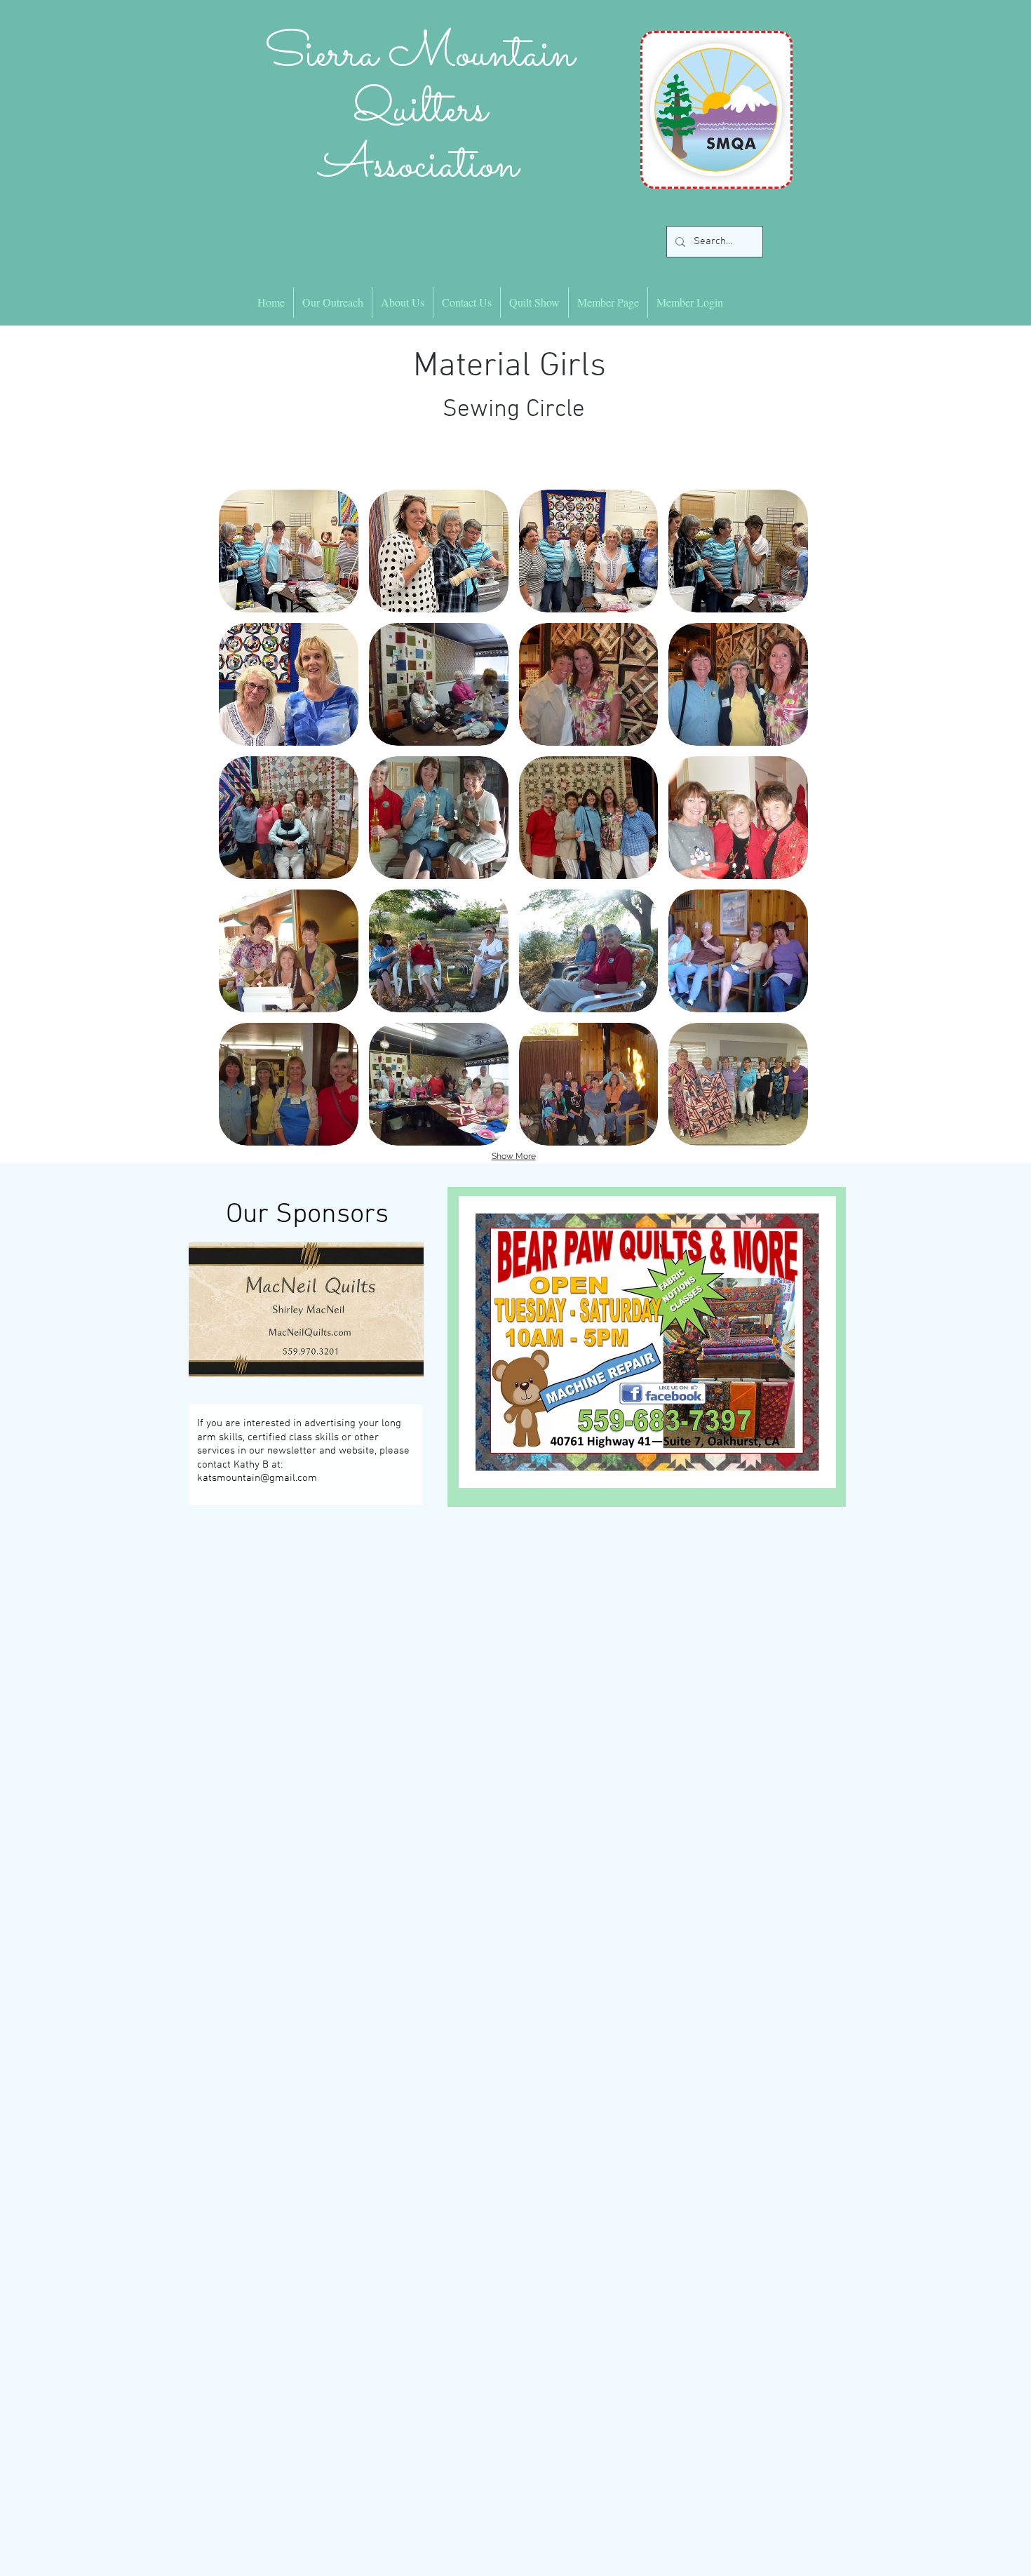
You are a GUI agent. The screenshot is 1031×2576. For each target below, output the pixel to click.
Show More (514, 1156)
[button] (289, 551)
